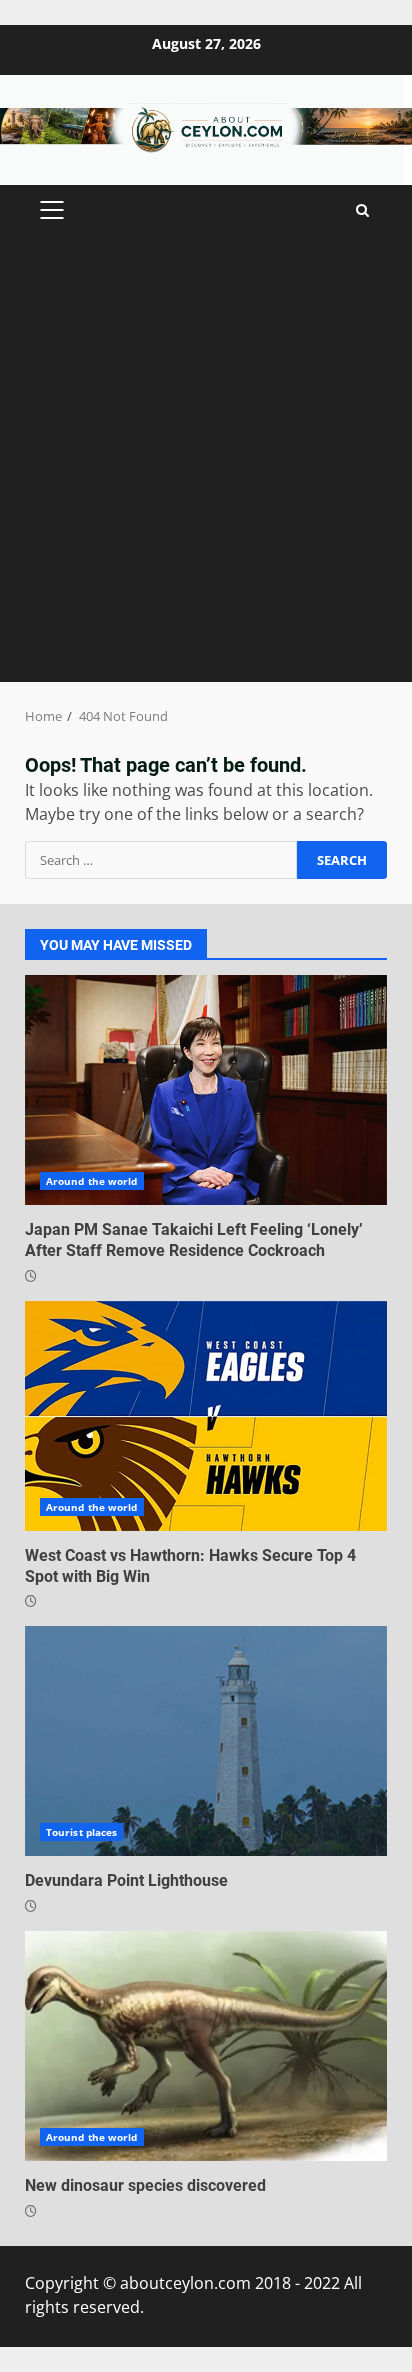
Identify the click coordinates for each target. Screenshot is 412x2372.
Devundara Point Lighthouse (206, 1741)
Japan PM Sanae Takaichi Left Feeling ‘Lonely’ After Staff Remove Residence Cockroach (206, 1090)
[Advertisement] (206, 466)
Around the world (92, 1181)
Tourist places (81, 1832)
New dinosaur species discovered (206, 2046)
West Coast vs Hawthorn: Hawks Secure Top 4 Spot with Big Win (206, 1416)
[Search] (362, 210)
